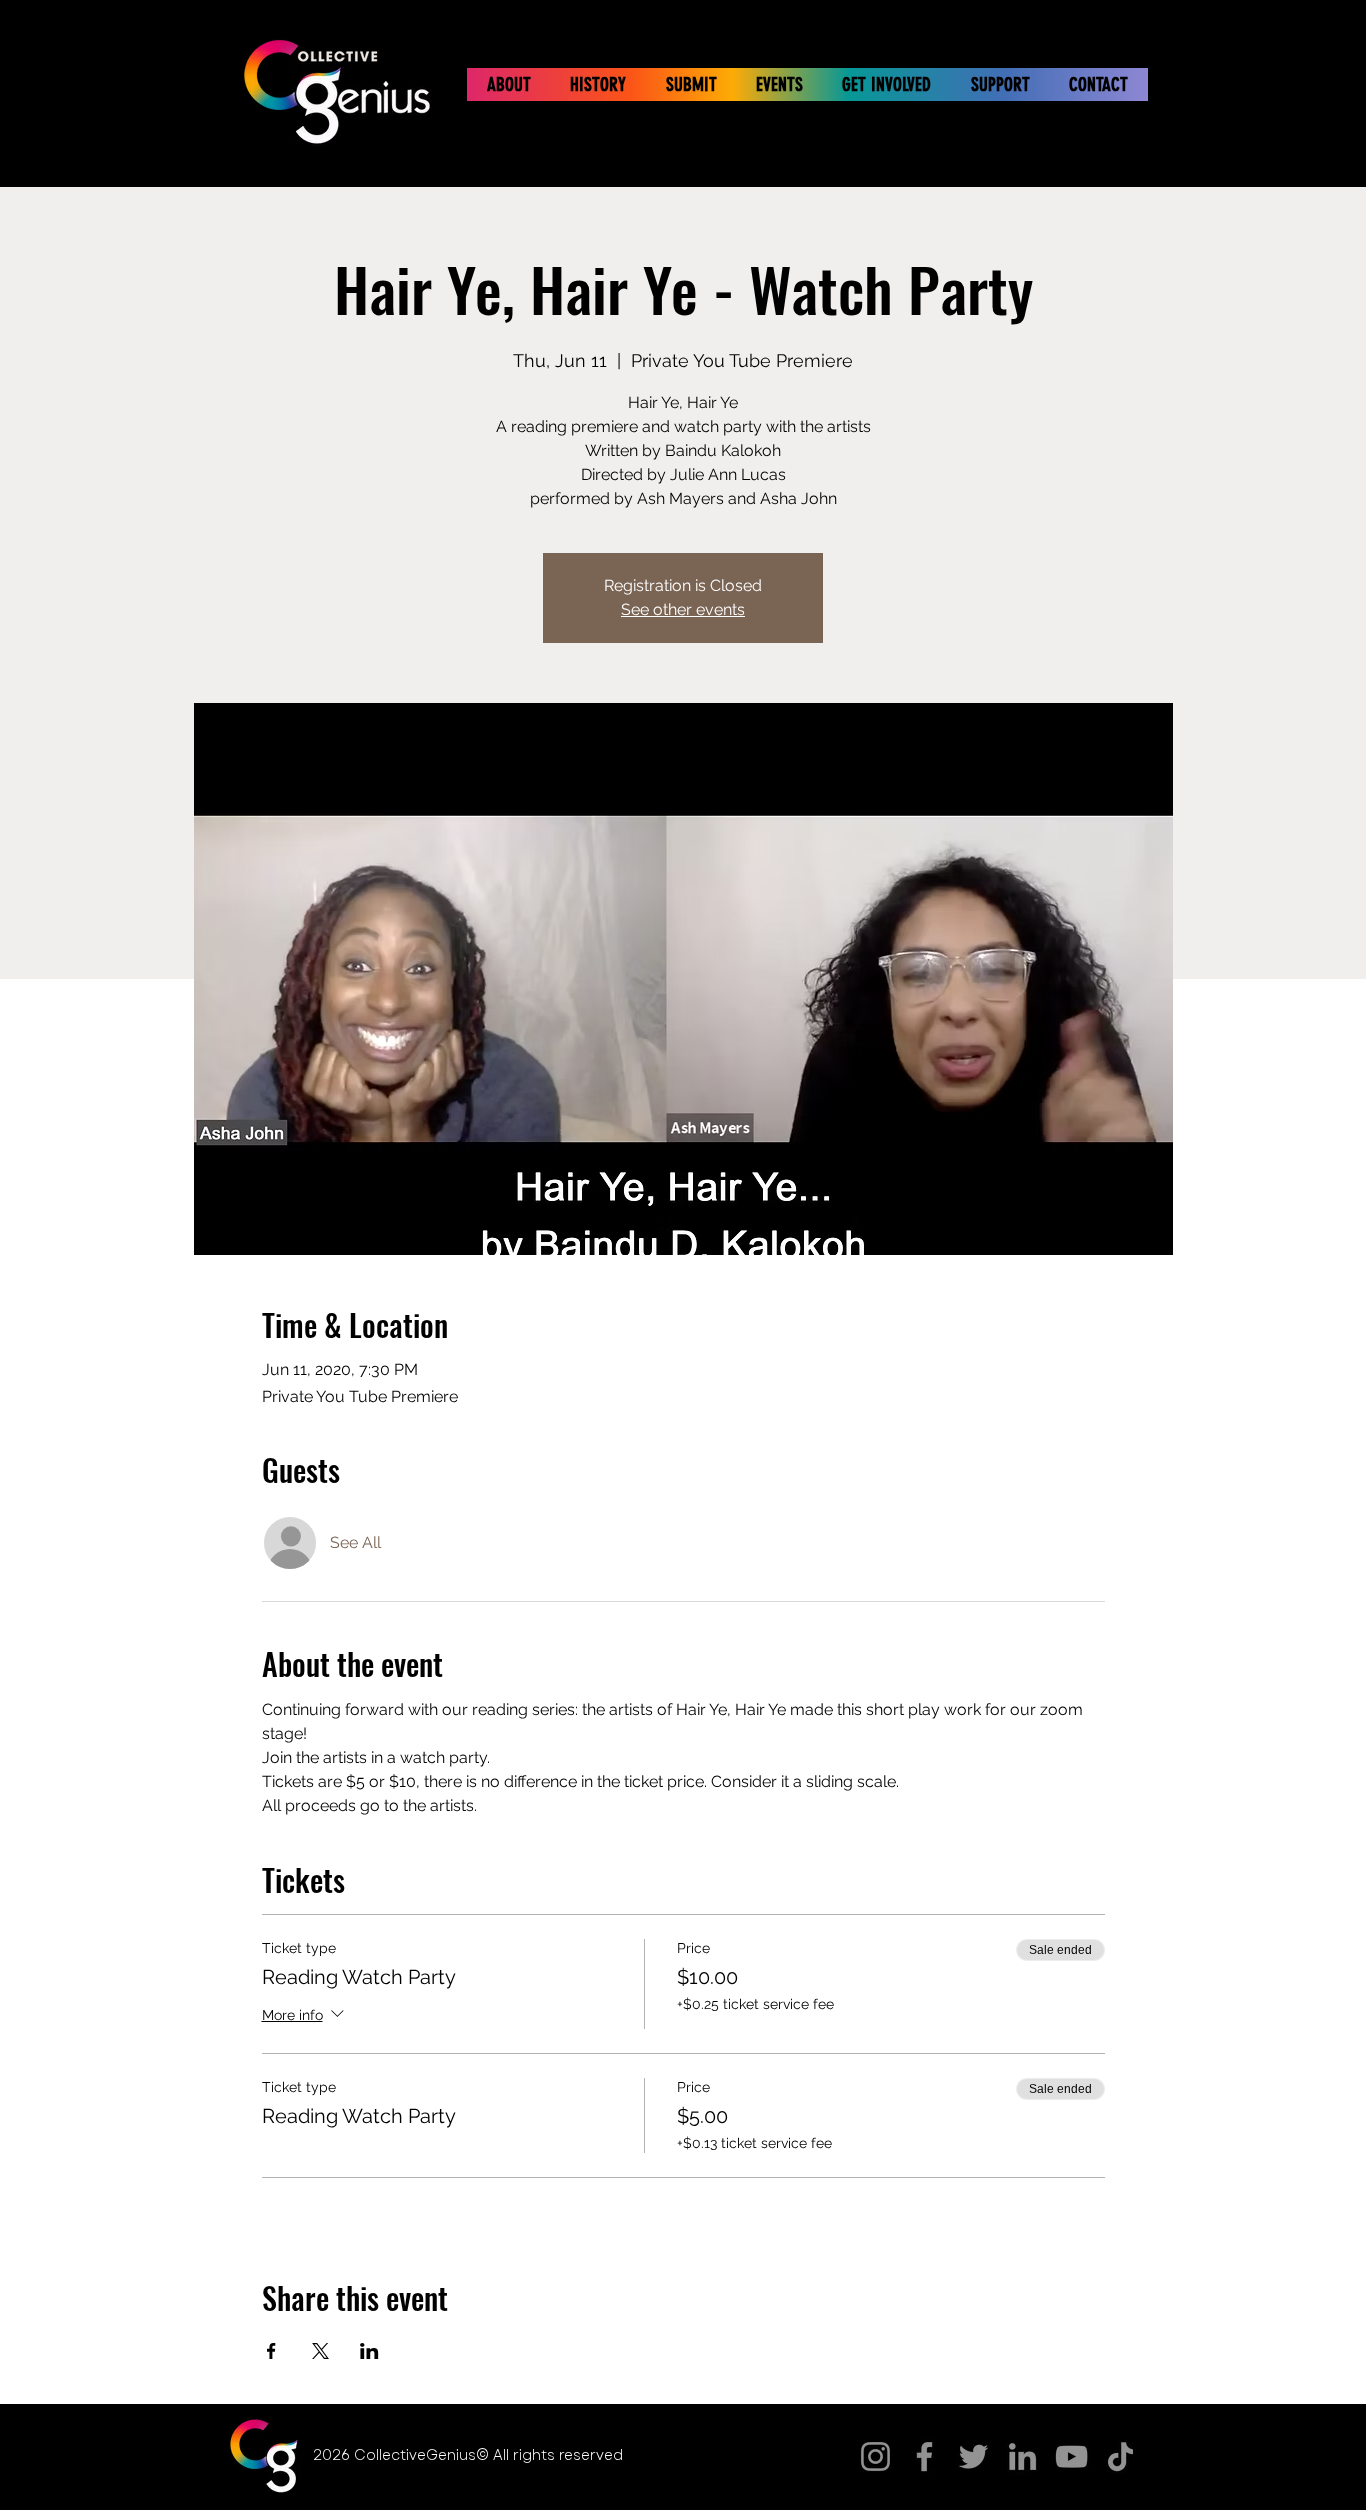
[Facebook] (924, 2456)
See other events (683, 609)
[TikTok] (1120, 2456)
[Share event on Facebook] (271, 2351)
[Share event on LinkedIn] (369, 2351)
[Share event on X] (320, 2351)
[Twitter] (973, 2456)
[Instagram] (875, 2456)
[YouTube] (1071, 2456)
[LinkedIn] (1022, 2456)
